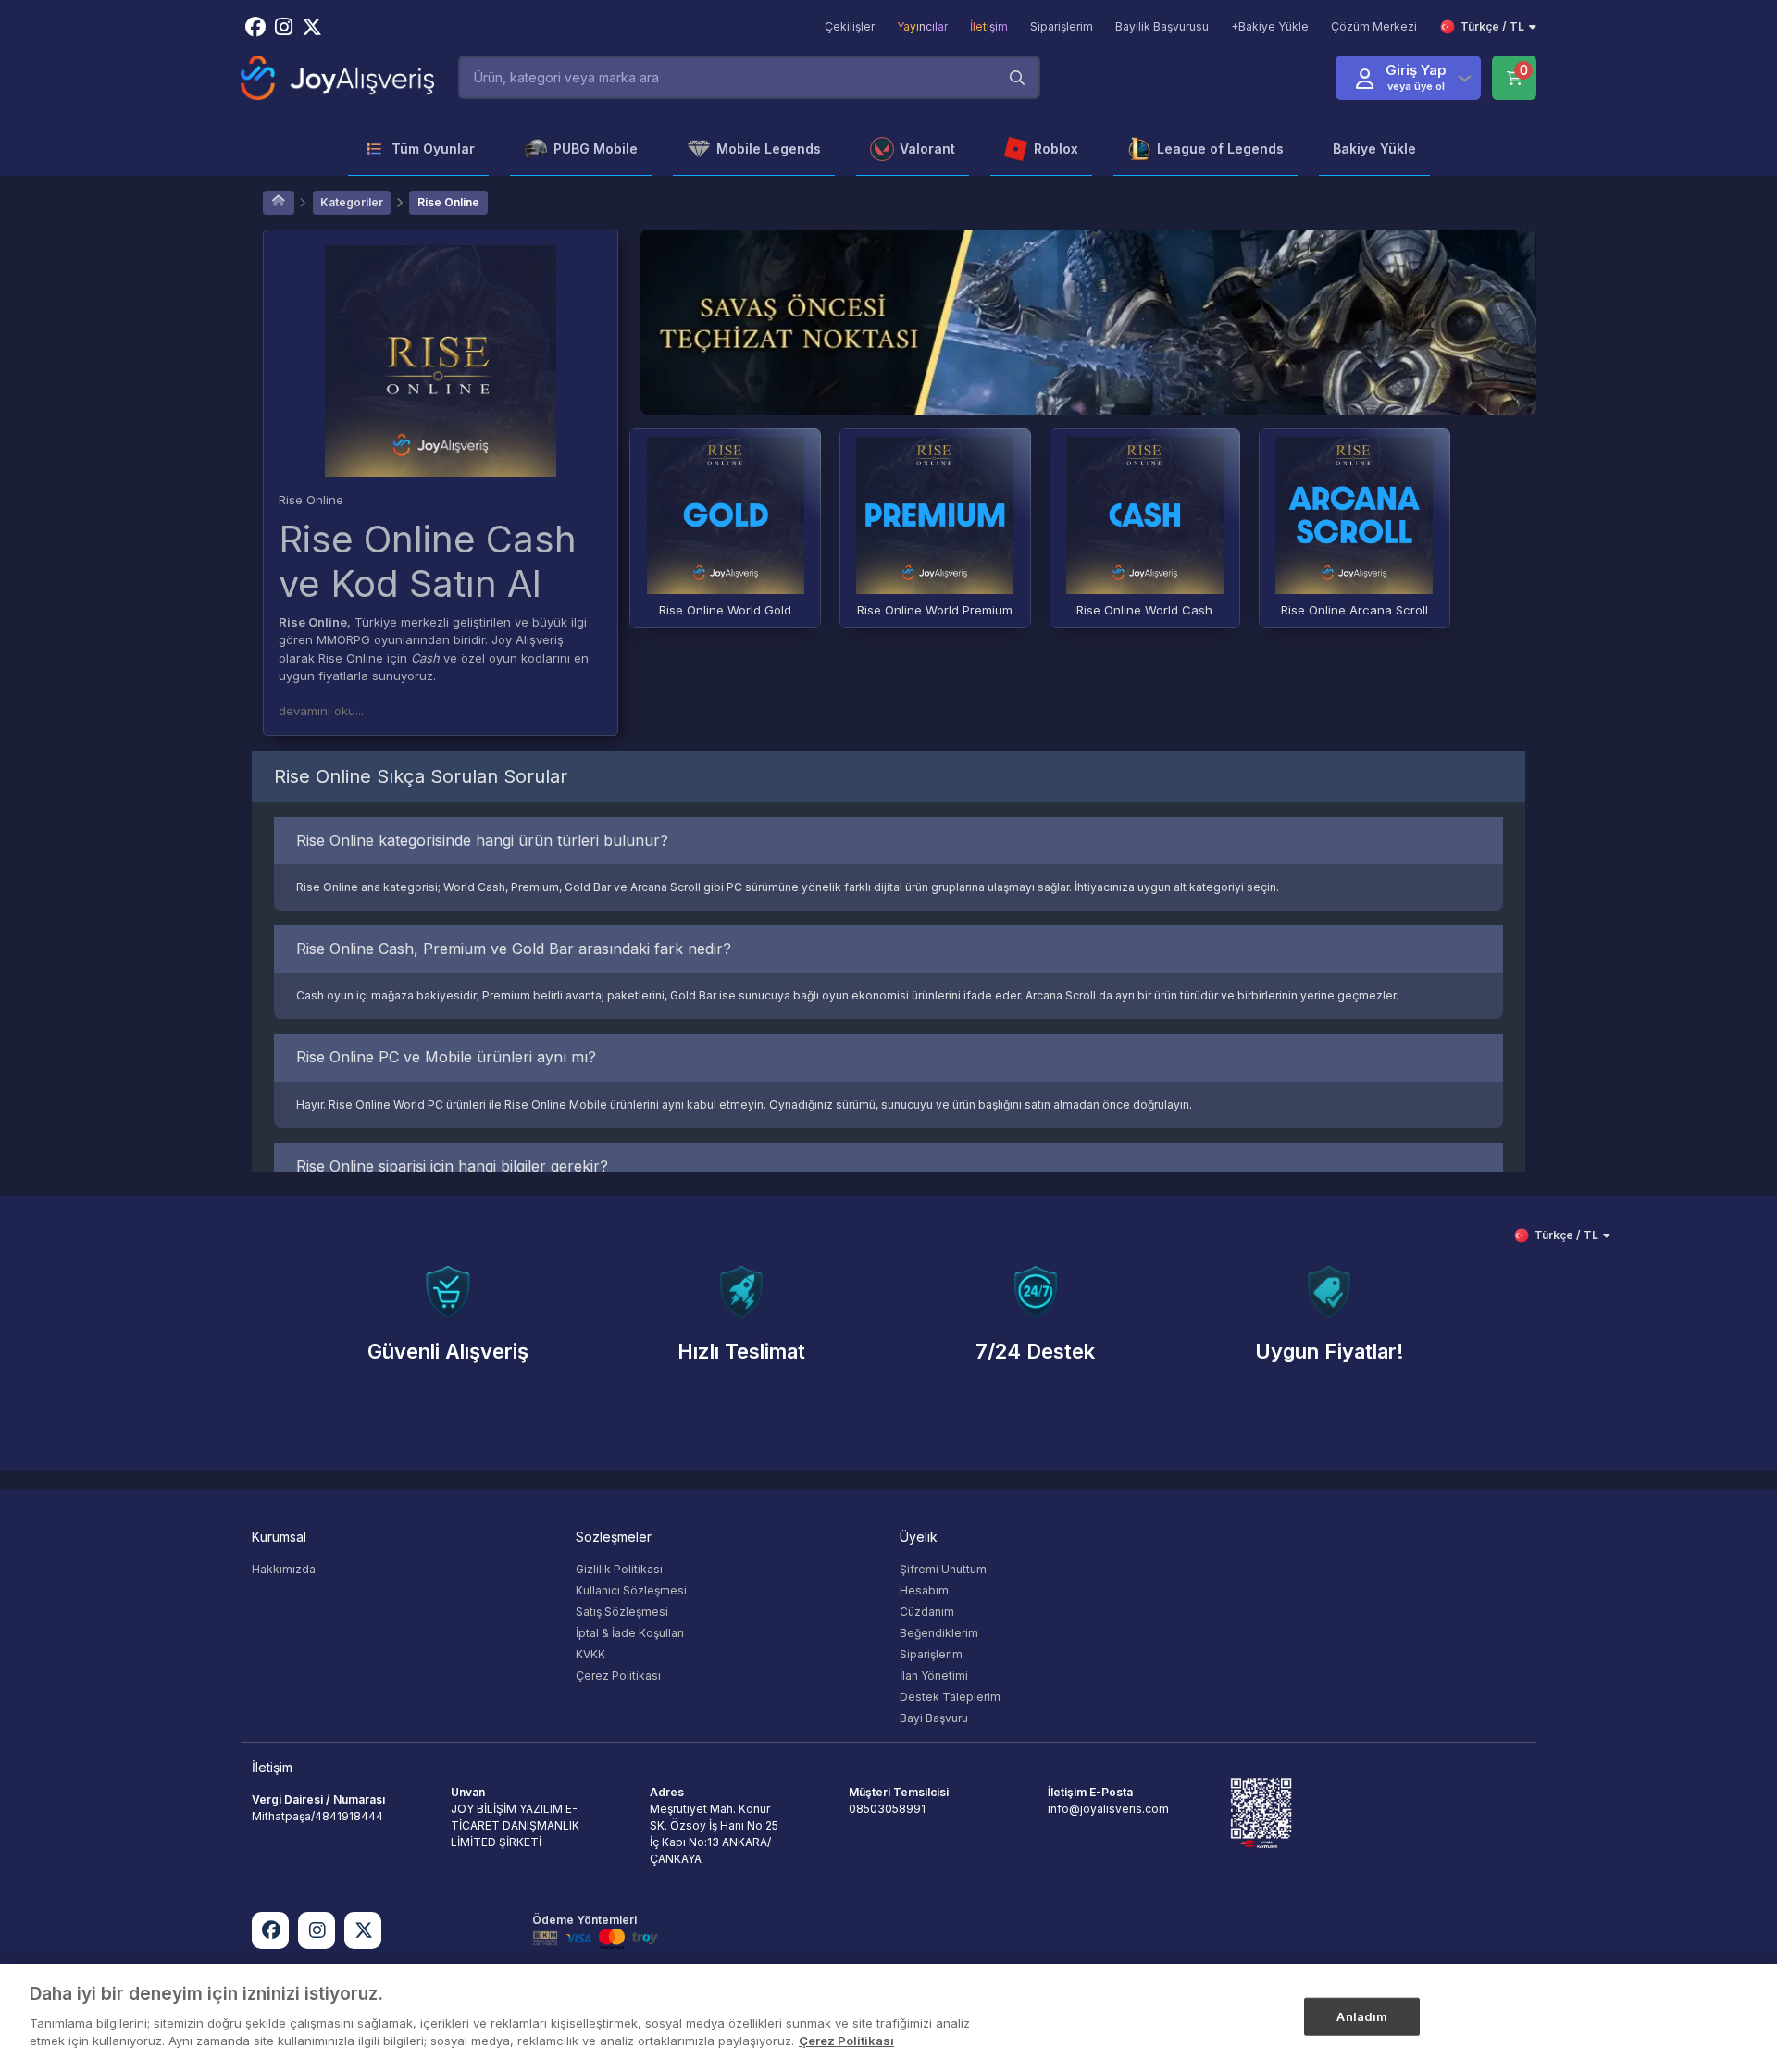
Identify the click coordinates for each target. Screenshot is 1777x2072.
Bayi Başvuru (934, 1718)
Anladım (1362, 2016)
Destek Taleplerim (950, 1697)
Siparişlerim (931, 1654)
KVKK (590, 1654)
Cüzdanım (927, 1612)
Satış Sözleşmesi (622, 1612)
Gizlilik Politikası (619, 1569)
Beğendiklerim (939, 1633)
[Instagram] (317, 1930)
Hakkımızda (284, 1569)
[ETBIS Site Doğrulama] (1261, 1812)
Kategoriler (352, 202)
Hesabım (924, 1590)
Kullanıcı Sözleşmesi (631, 1590)
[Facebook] (270, 1930)
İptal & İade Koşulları (630, 1633)
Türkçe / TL (1492, 26)
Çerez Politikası (618, 1675)
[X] (363, 1930)
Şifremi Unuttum (943, 1569)
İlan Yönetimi (934, 1675)
